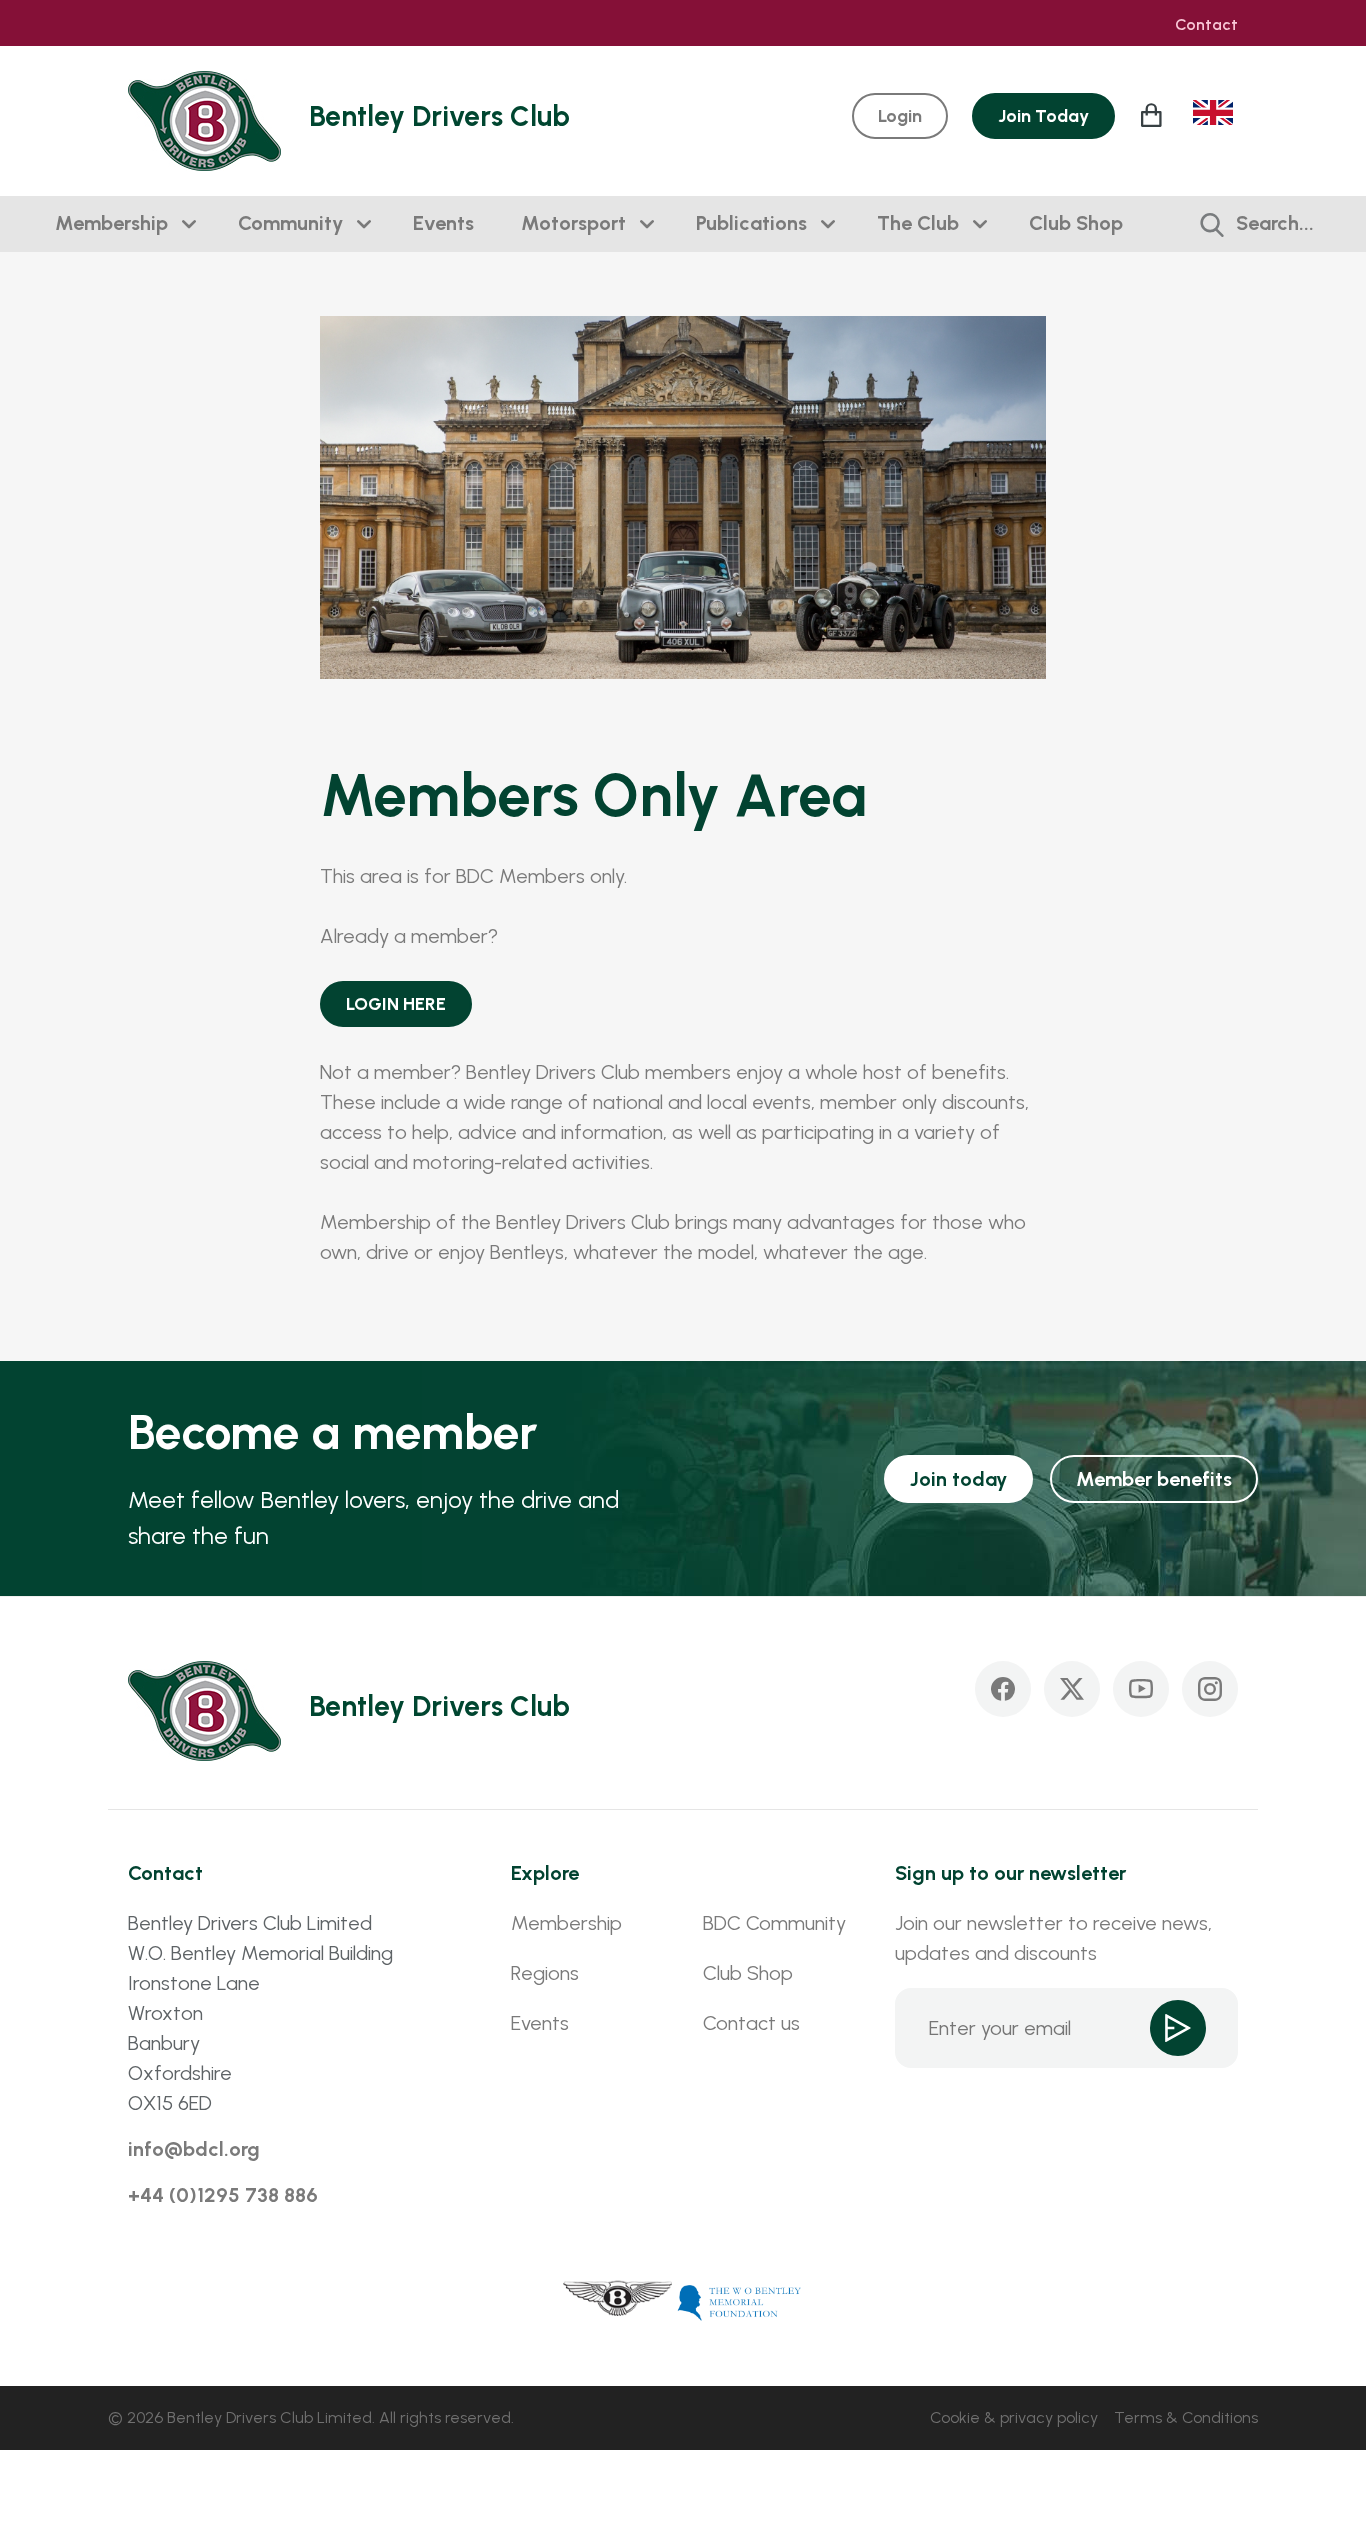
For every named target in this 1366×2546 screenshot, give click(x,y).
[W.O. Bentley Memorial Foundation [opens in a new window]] (740, 2301)
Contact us (751, 2023)
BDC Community (774, 1923)
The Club (918, 223)
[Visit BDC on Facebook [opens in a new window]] (1003, 1689)
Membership (111, 223)
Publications (751, 223)
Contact (1206, 25)
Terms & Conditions (1186, 2417)
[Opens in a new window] (618, 2301)
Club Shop (1076, 223)
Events (443, 223)
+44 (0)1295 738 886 (223, 2195)
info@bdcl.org (194, 2149)
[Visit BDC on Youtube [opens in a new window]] (1141, 1689)
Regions (545, 1973)
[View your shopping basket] (1154, 115)
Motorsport (573, 223)
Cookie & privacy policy (1014, 2417)
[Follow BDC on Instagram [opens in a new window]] (1210, 1689)
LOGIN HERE (396, 1004)
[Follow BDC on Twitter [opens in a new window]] (1072, 1689)
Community (290, 223)
